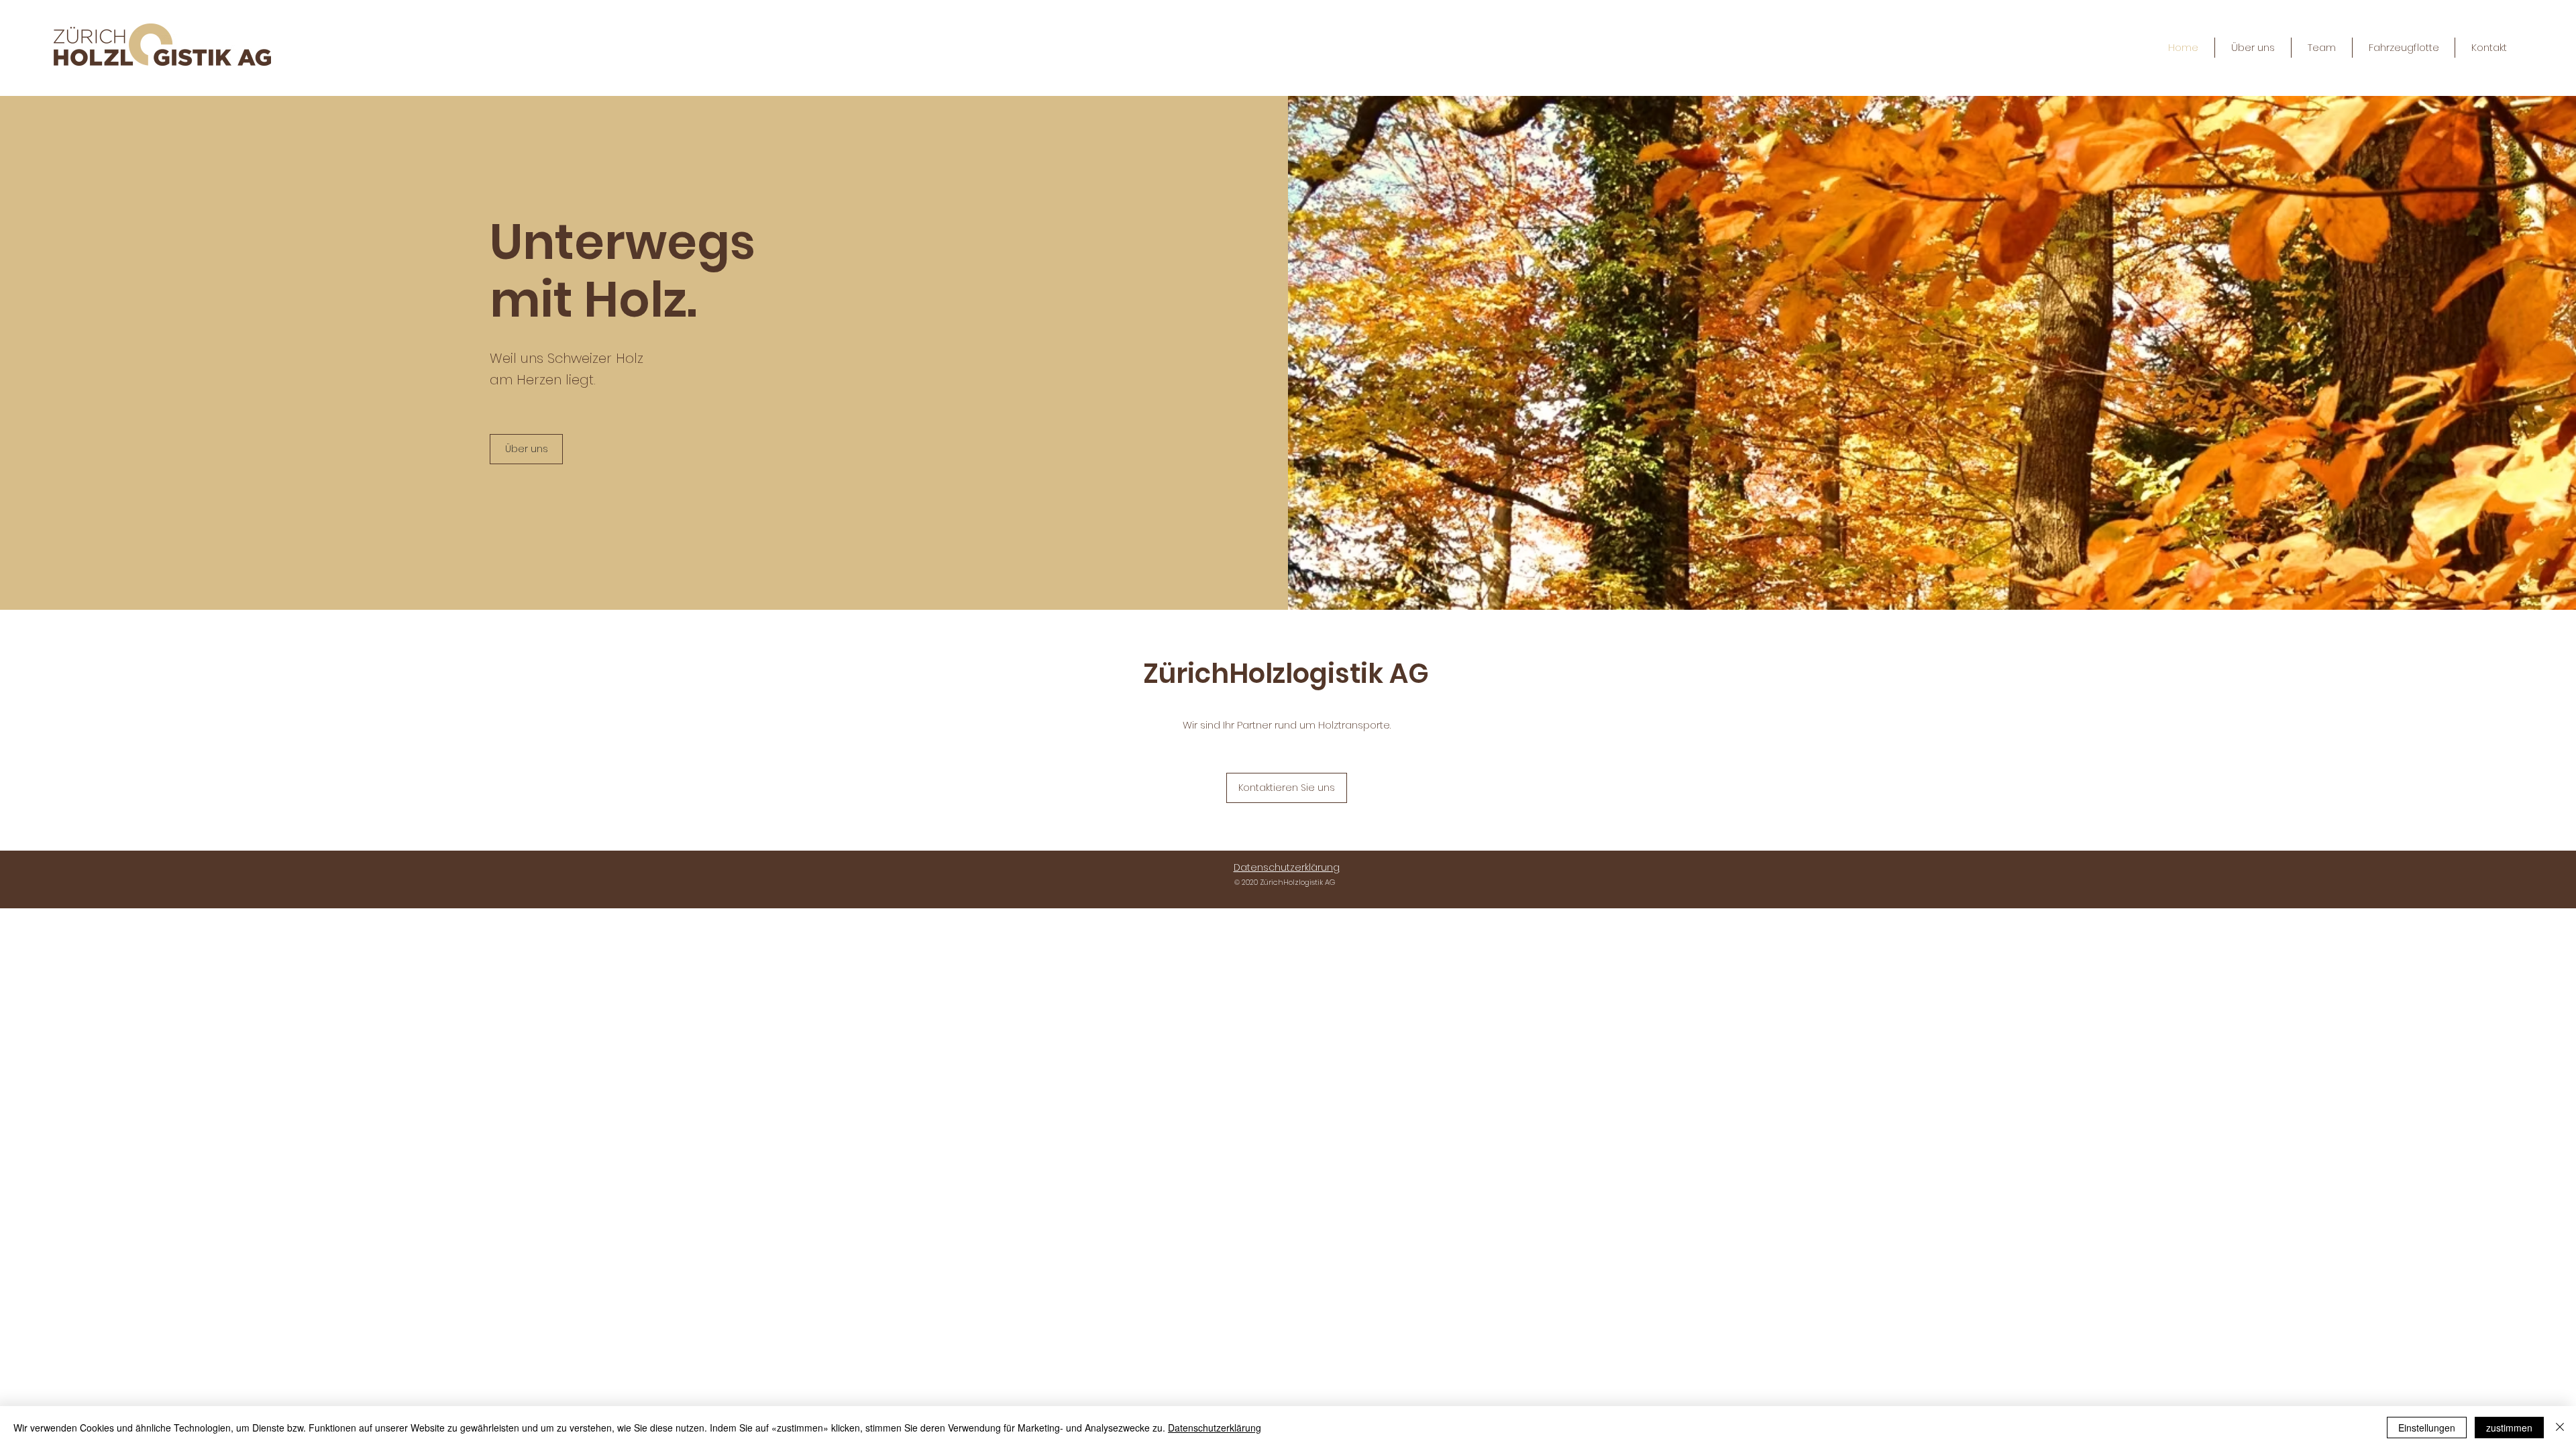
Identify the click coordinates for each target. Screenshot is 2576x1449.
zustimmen (2509, 1428)
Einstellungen (2427, 1428)
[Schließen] (2560, 1428)
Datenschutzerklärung (1215, 1428)
